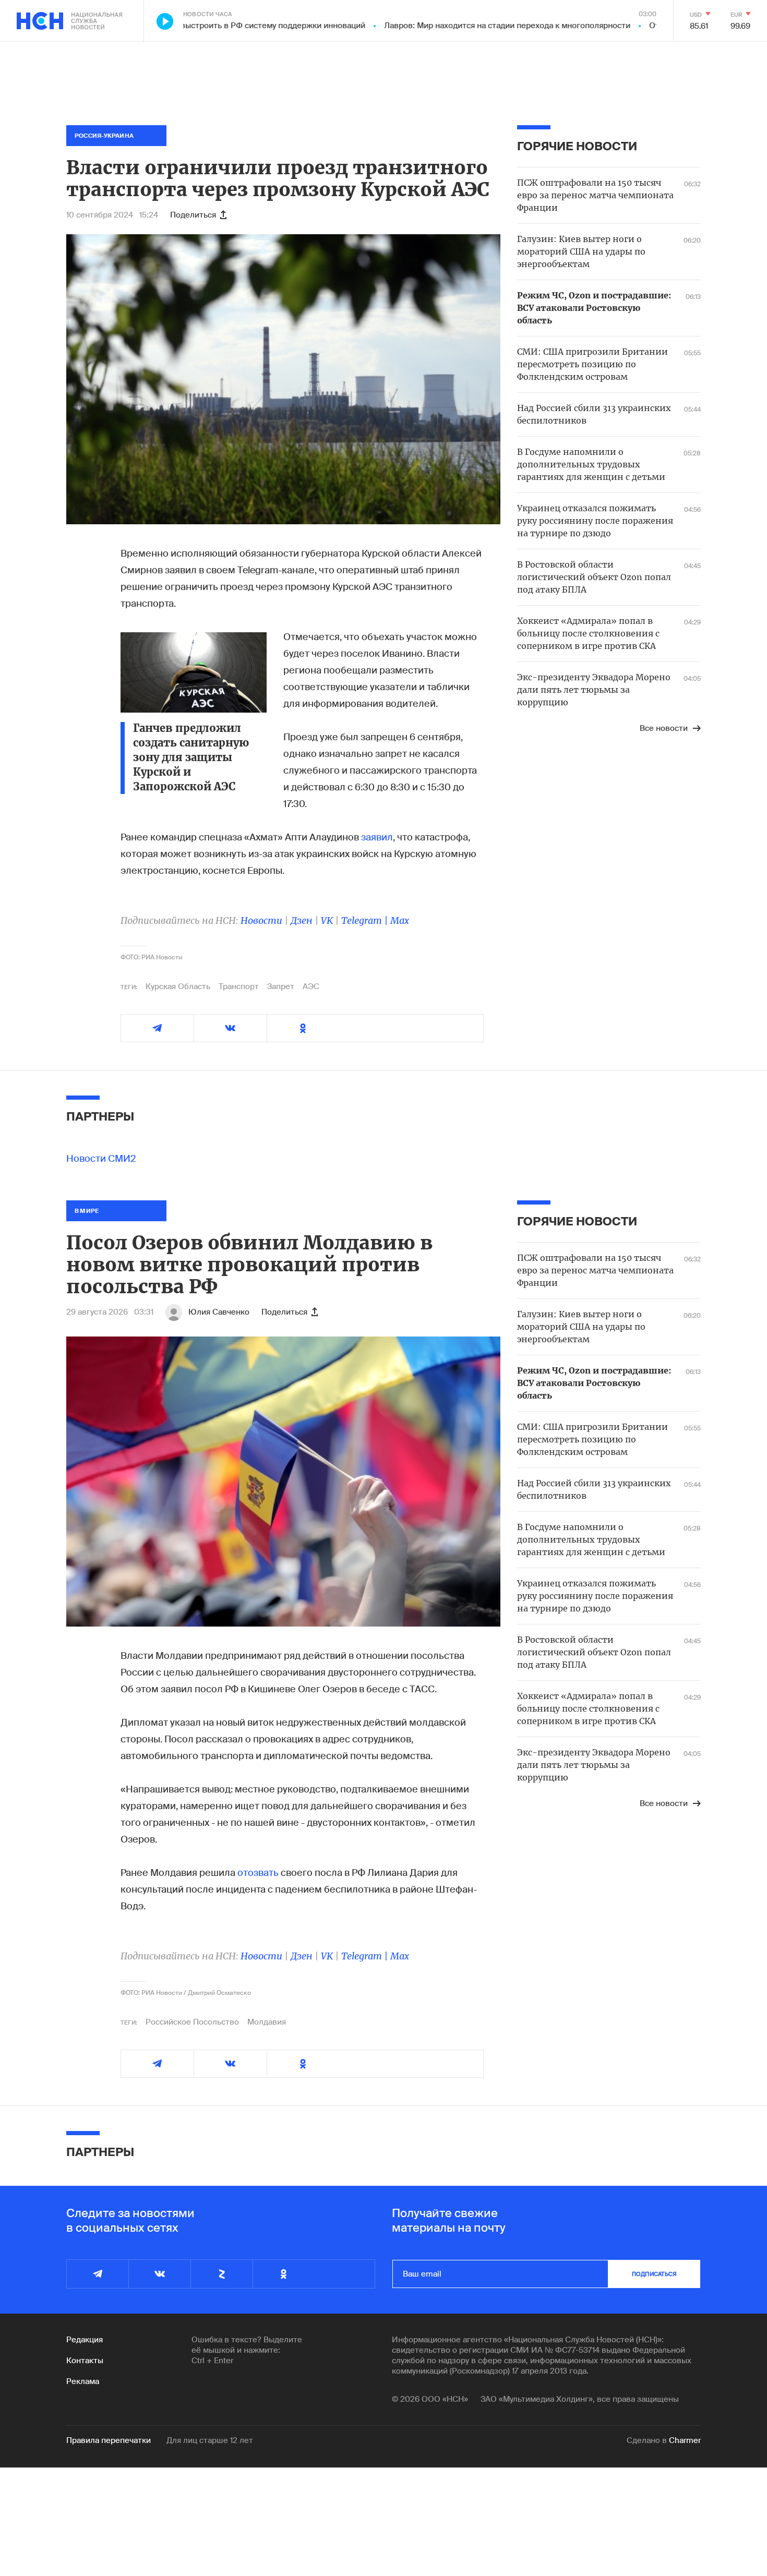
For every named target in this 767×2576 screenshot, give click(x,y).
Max (400, 920)
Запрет (281, 986)
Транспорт (239, 986)
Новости (261, 920)
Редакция (85, 2340)
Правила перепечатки (109, 2440)
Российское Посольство (192, 2022)
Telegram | (366, 920)
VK (327, 920)
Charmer (685, 2440)
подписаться (654, 2274)
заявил (377, 837)
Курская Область (178, 986)
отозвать (258, 1873)
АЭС (311, 986)
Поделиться (193, 215)
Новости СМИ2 (101, 1159)
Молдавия (267, 2022)
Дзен (302, 920)
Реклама (83, 2381)
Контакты (85, 2361)
